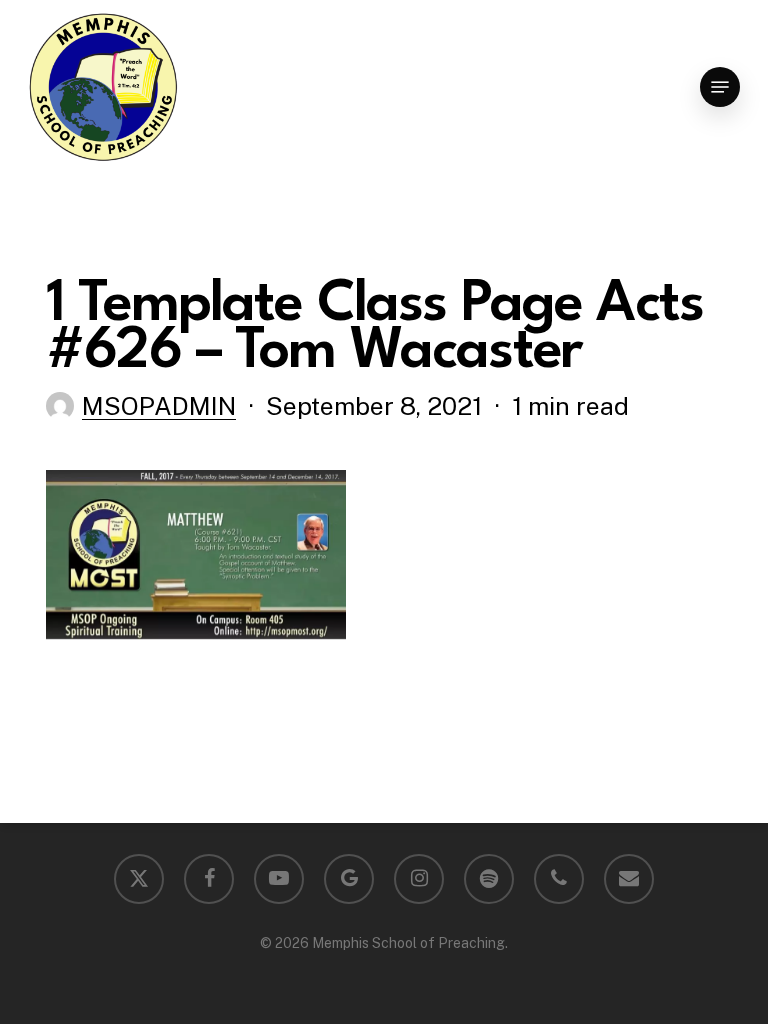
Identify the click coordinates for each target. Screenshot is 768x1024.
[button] (720, 87)
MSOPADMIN (159, 406)
